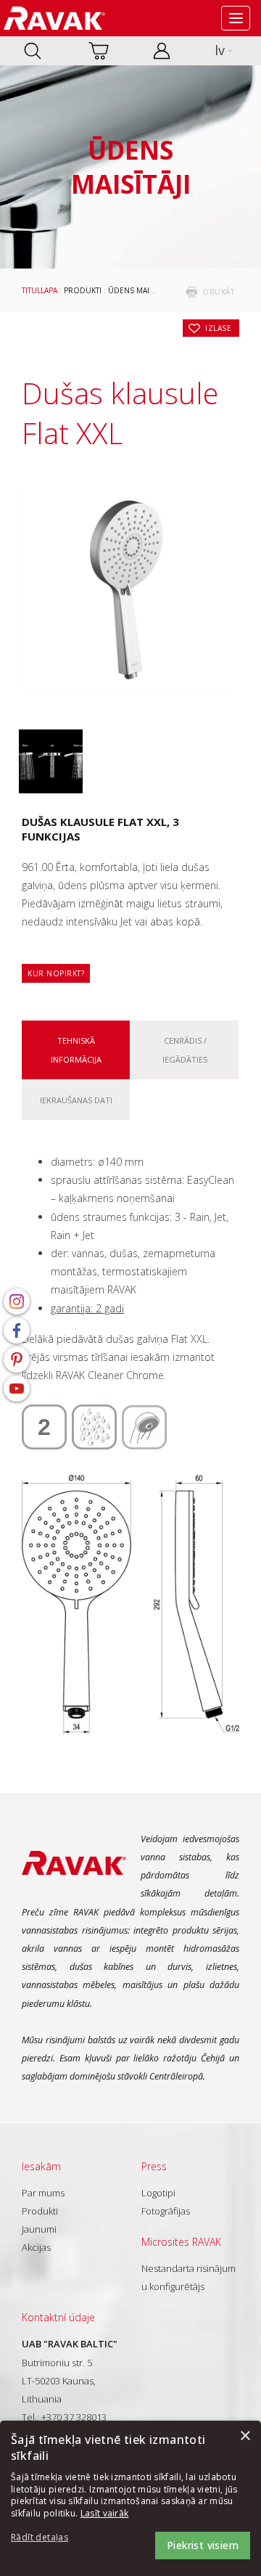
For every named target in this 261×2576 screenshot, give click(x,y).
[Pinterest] (17, 1359)
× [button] (245, 2436)
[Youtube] (17, 1389)
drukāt (219, 292)
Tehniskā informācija (76, 1050)
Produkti (83, 290)
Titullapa (40, 290)
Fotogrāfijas (166, 2211)
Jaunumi (39, 2229)
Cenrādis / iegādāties (185, 1050)
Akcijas (36, 2247)
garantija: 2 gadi (87, 1308)
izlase (218, 328)
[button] (51, 2538)
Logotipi (158, 2193)
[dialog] (130, 2498)
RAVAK (54, 18)
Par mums (43, 2193)
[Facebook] (17, 1330)
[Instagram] (17, 1301)
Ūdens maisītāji (138, 290)
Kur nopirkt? (56, 973)
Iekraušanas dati (76, 1100)
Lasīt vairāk (105, 2513)
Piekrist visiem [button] (203, 2545)
